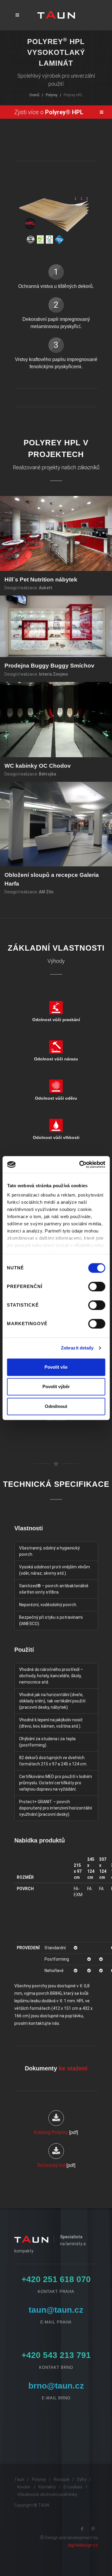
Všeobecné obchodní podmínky (47, 2494)
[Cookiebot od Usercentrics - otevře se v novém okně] (80, 1164)
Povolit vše (56, 1367)
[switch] (97, 1287)
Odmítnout (56, 1406)
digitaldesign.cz (83, 2545)
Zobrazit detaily (77, 1348)
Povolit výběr (56, 1387)
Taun (19, 2479)
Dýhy (82, 2479)
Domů (34, 95)
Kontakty (47, 2487)
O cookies (73, 2487)
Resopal (62, 2479)
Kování (24, 2487)
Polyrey (52, 95)
